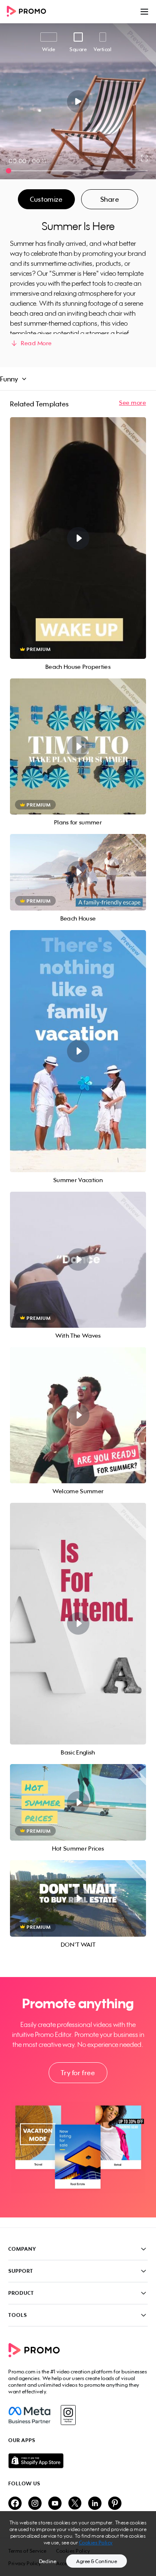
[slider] (9, 171)
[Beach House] (78, 872)
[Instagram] (68, 2415)
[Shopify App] (78, 2461)
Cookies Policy (96, 2543)
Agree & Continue (97, 2561)
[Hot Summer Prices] (78, 1802)
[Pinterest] (115, 2504)
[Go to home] (29, 12)
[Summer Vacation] (78, 1051)
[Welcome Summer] (78, 1415)
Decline (48, 2561)
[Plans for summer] (78, 746)
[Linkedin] (95, 2504)
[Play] (78, 101)
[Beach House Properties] (78, 538)
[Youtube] (55, 2504)
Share (110, 199)
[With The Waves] (78, 1260)
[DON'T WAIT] (78, 1898)
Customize (46, 199)
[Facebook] (29, 2415)
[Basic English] (78, 1624)
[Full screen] (145, 158)
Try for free (78, 2073)
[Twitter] (75, 2504)
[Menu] (144, 12)
